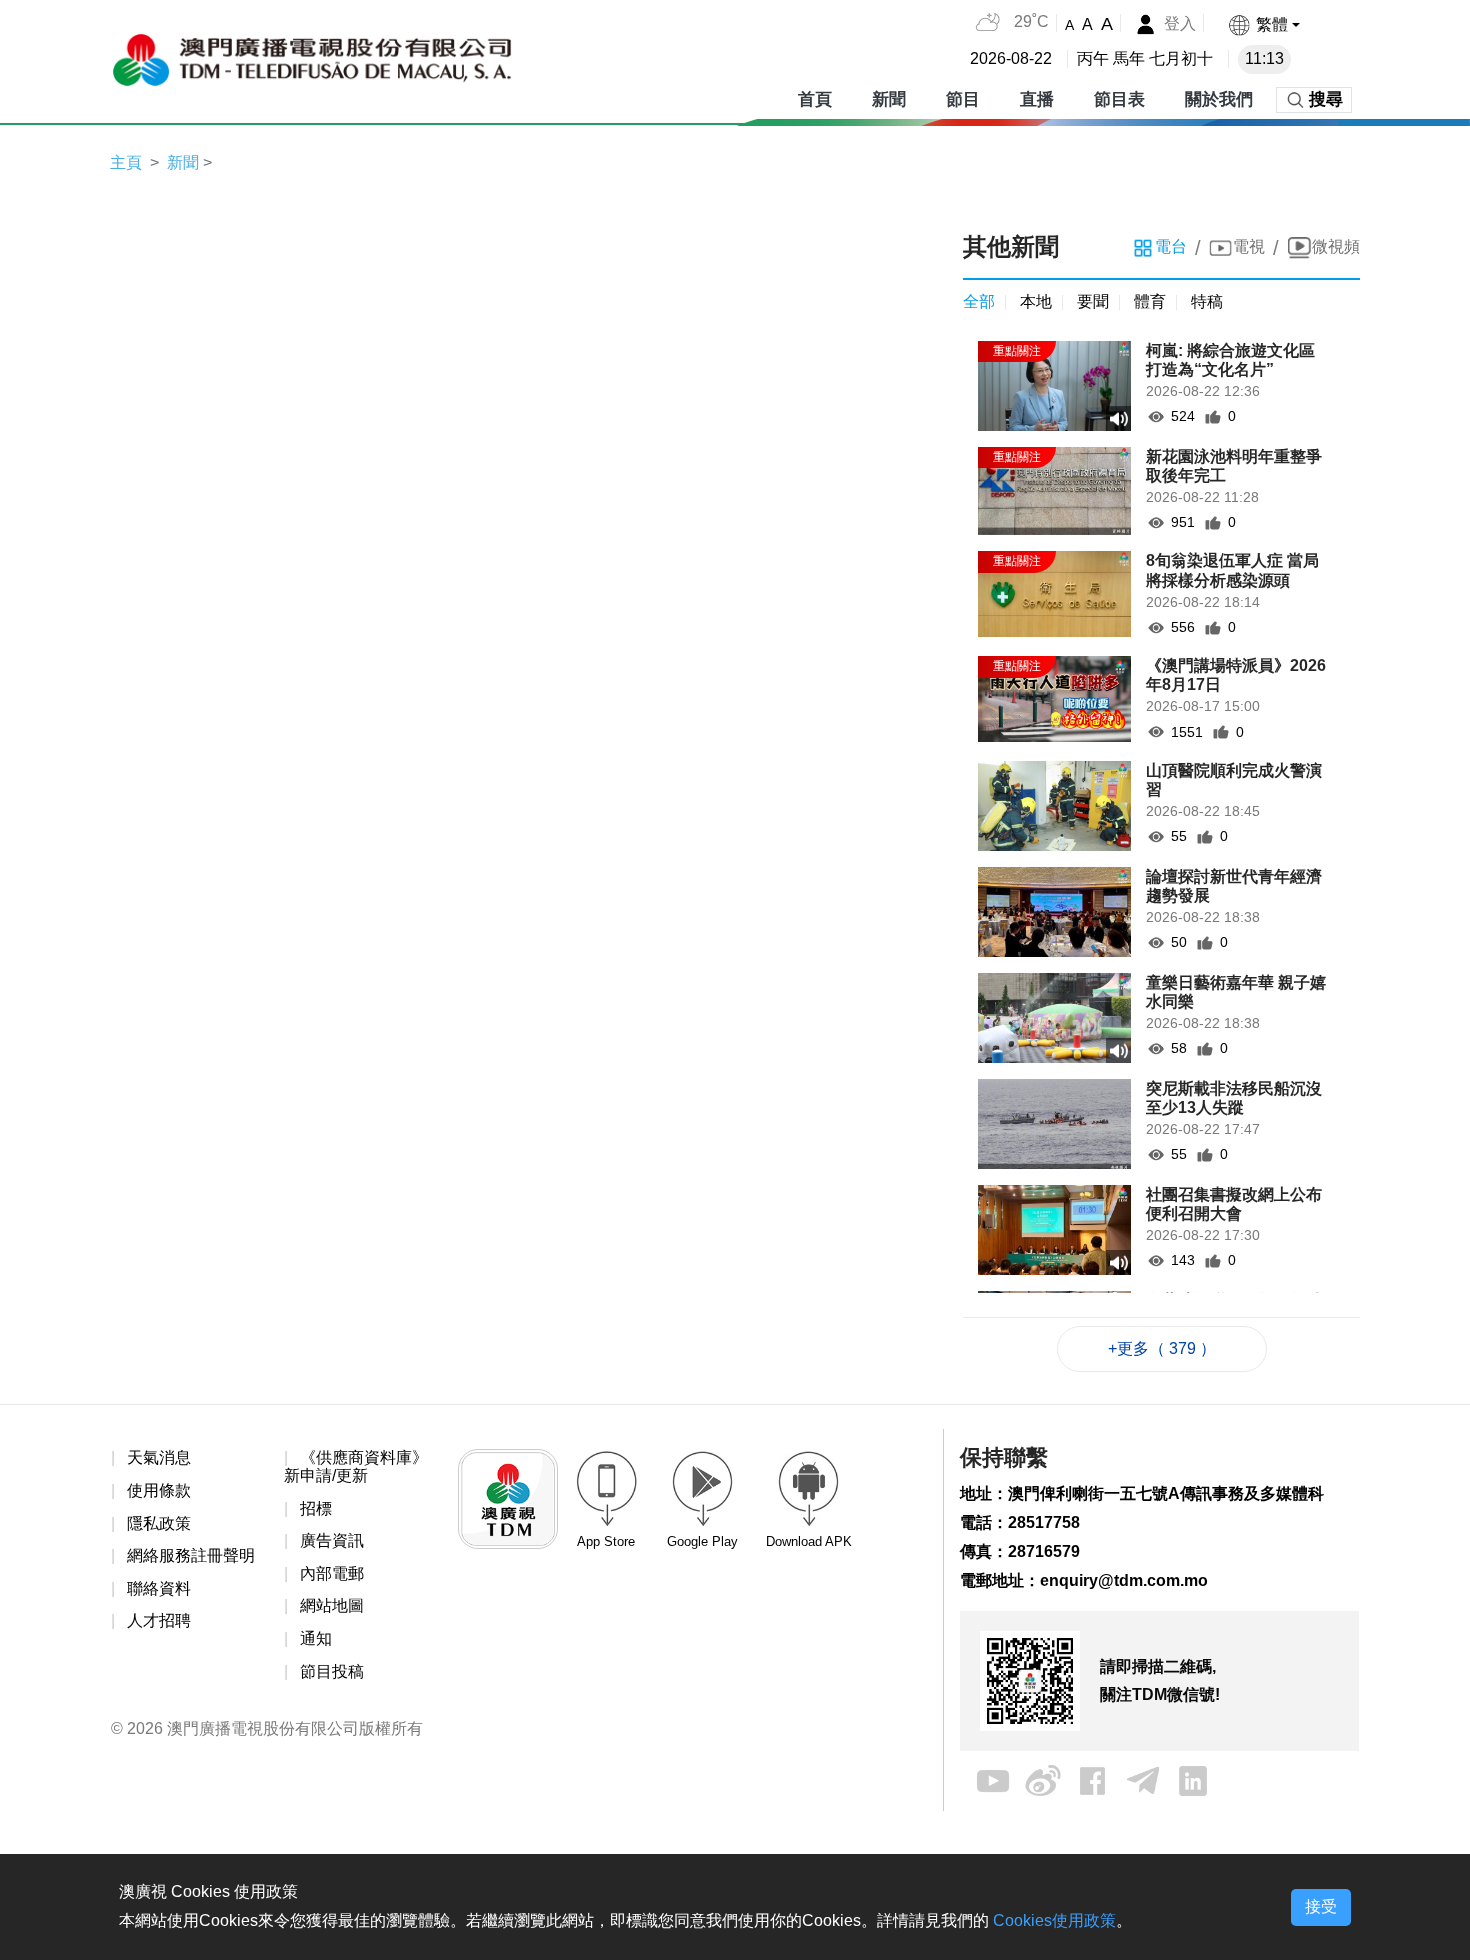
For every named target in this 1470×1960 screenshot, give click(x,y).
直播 (1037, 99)
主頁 (126, 162)
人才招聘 (159, 1620)
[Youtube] (993, 1780)
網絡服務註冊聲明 (191, 1555)
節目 (963, 99)
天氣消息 (159, 1457)
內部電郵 (332, 1573)
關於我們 (1219, 99)
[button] (1263, 24)
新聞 (889, 99)
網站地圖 (332, 1605)
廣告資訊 (332, 1540)
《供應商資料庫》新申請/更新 (356, 1466)
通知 (316, 1638)
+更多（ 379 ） (1162, 1348)
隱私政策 (159, 1523)
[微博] (1043, 1780)
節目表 (1119, 99)
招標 (316, 1508)
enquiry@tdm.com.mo (1124, 1580)
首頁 (815, 99)
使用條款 (159, 1490)
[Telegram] (1143, 1780)
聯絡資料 (159, 1588)
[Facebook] (1093, 1780)
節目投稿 (332, 1671)
